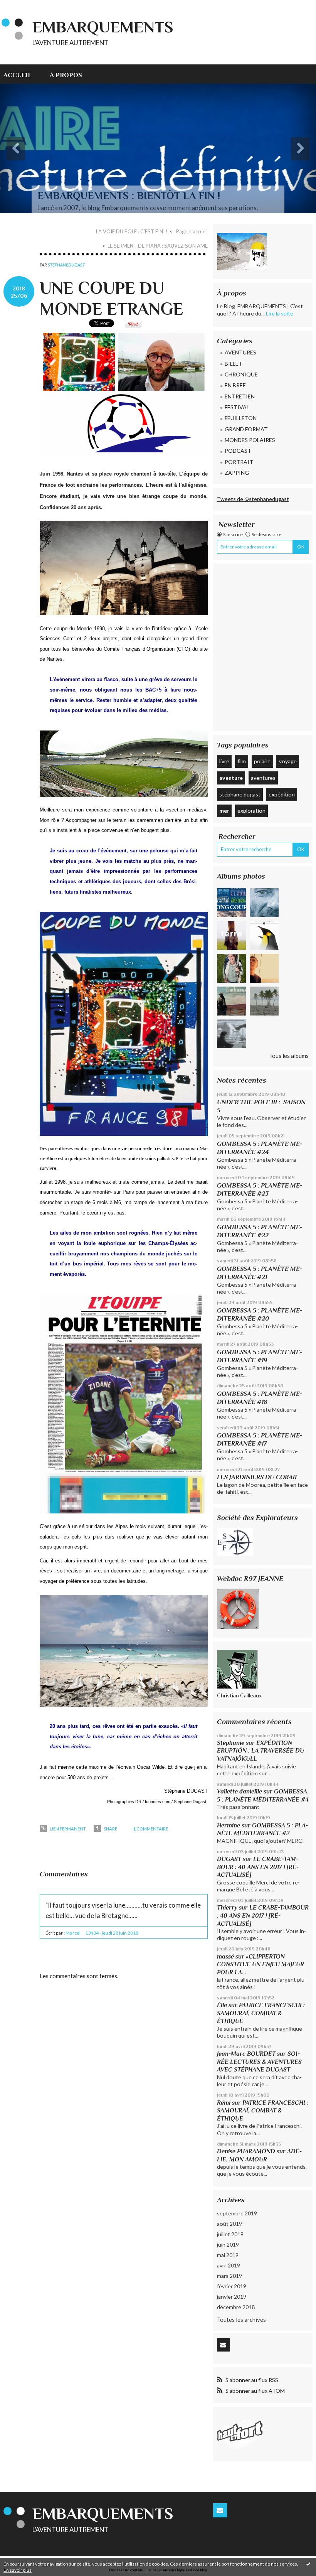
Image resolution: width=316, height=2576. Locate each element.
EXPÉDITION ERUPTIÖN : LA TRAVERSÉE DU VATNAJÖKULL (261, 1751)
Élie (222, 2005)
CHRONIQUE (241, 374)
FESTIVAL (237, 407)
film (242, 761)
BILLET (234, 364)
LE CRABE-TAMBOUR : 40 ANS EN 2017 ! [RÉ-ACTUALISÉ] (258, 1867)
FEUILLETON (241, 418)
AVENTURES (240, 352)
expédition (282, 794)
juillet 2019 (230, 2234)
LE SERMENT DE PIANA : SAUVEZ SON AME (158, 246)
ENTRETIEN (240, 396)
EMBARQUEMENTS (103, 27)
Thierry (227, 1907)
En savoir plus (18, 2570)
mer (224, 811)
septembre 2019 (237, 2213)
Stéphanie (231, 1743)
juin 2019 (228, 2245)
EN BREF (235, 385)
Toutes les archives (241, 2320)
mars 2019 (229, 2276)
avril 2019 (229, 2265)
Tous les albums (289, 1056)
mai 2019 (228, 2255)
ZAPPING (237, 473)
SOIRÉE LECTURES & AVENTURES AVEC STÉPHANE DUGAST (259, 2061)
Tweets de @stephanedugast (253, 499)
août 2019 (229, 2224)
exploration (251, 811)
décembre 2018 (236, 2307)
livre (224, 761)
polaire (262, 761)
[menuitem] (22, 74)
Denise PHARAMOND (246, 2151)
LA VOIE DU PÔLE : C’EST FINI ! (132, 231)
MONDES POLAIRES (250, 440)
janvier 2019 (232, 2297)
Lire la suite (280, 313)
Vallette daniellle (240, 1791)
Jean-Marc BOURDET (246, 2054)
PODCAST (238, 451)
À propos (66, 75)
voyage (288, 761)
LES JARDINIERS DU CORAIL (258, 1477)
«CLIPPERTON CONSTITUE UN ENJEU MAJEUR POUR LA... (261, 1964)
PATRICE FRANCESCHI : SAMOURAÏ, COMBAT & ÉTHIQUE (261, 2013)
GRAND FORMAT (246, 429)
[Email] (223, 2345)
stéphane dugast (240, 794)
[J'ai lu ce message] (308, 2564)
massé (225, 1956)
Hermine (229, 1825)
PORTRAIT (239, 462)
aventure (231, 778)
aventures (263, 778)
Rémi (224, 2103)
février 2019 (232, 2286)
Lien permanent (67, 1829)
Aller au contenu (24, 6)
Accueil (18, 75)
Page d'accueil (192, 231)
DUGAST (229, 1859)
